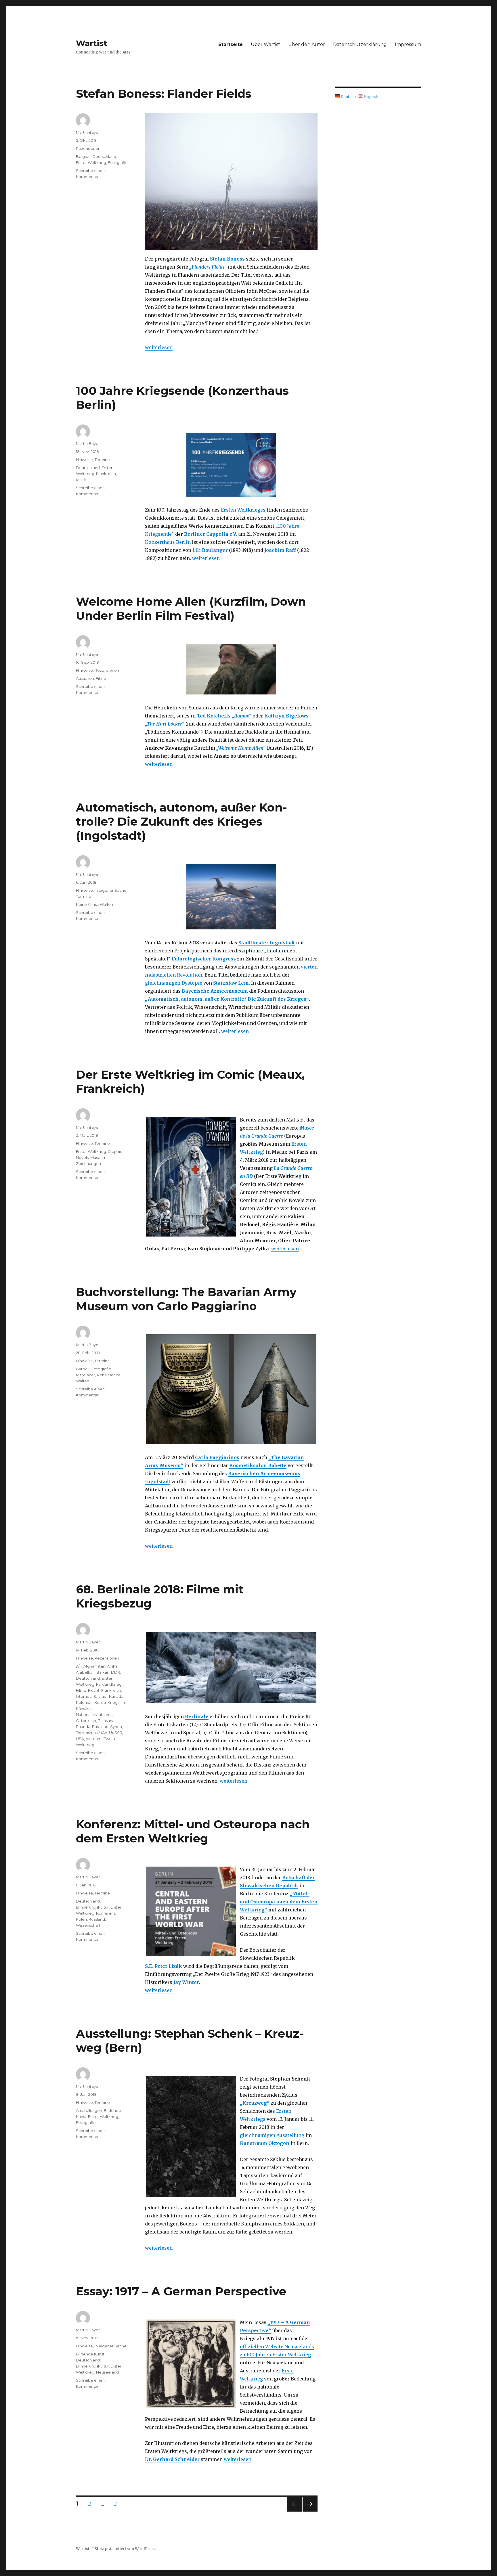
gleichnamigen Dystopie (174, 983)
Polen (81, 1919)
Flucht (94, 1690)
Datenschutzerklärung (360, 44)
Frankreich (106, 474)
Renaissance (109, 1375)
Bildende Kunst (90, 2354)
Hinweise (84, 460)
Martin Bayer (88, 132)
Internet (83, 1696)
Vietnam (94, 1739)
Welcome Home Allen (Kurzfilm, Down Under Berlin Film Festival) (191, 608)
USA (80, 1739)
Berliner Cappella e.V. (211, 534)
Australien (85, 678)
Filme (101, 678)
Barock (83, 1369)
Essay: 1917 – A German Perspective (181, 2291)
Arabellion (85, 1672)
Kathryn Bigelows (286, 716)
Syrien (116, 1727)
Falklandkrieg (109, 1684)
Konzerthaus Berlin (168, 542)
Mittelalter (86, 1375)
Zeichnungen (88, 1163)
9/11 (79, 1666)
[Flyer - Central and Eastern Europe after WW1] (191, 1911)
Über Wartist (265, 44)
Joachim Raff (280, 550)
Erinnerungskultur (92, 1907)
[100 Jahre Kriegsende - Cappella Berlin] (231, 465)
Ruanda (83, 1727)
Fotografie (118, 162)
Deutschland (104, 156)
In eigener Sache (111, 890)
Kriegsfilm (117, 1702)
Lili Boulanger (210, 550)
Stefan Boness (227, 259)
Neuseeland (107, 2372)
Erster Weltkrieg (91, 162)
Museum (98, 1157)
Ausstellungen (89, 2110)
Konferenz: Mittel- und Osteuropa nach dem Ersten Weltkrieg (193, 1831)
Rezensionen (88, 148)
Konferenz (106, 1913)
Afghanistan (94, 1666)
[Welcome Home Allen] (231, 669)
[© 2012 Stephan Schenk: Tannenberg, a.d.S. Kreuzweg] (191, 2137)
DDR (115, 1672)
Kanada (116, 1696)
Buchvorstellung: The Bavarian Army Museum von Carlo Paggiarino (186, 1299)
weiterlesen (159, 347)
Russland (100, 1727)
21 (118, 2504)
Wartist (92, 43)
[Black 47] (231, 1667)
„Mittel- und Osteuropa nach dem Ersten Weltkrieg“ (279, 1902)
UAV (103, 1733)
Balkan (103, 1672)
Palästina (106, 1720)
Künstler (84, 1708)
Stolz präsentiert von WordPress (125, 2549)
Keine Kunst (87, 904)
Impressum (408, 44)
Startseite (231, 44)
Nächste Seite (310, 2511)
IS (94, 1696)
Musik (81, 480)
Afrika (112, 1666)
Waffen (106, 904)
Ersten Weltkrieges (243, 510)
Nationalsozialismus (94, 1714)
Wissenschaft (88, 1925)
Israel (103, 1696)
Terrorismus (87, 1733)
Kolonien (84, 1702)
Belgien (83, 156)
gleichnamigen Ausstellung (272, 2135)
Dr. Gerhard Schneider (172, 2459)
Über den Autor (307, 44)
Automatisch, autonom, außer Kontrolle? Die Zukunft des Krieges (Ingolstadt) (181, 821)
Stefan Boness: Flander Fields (164, 94)
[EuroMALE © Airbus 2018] (231, 897)
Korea (100, 1702)
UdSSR (116, 1733)
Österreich (86, 1720)
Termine (102, 460)
